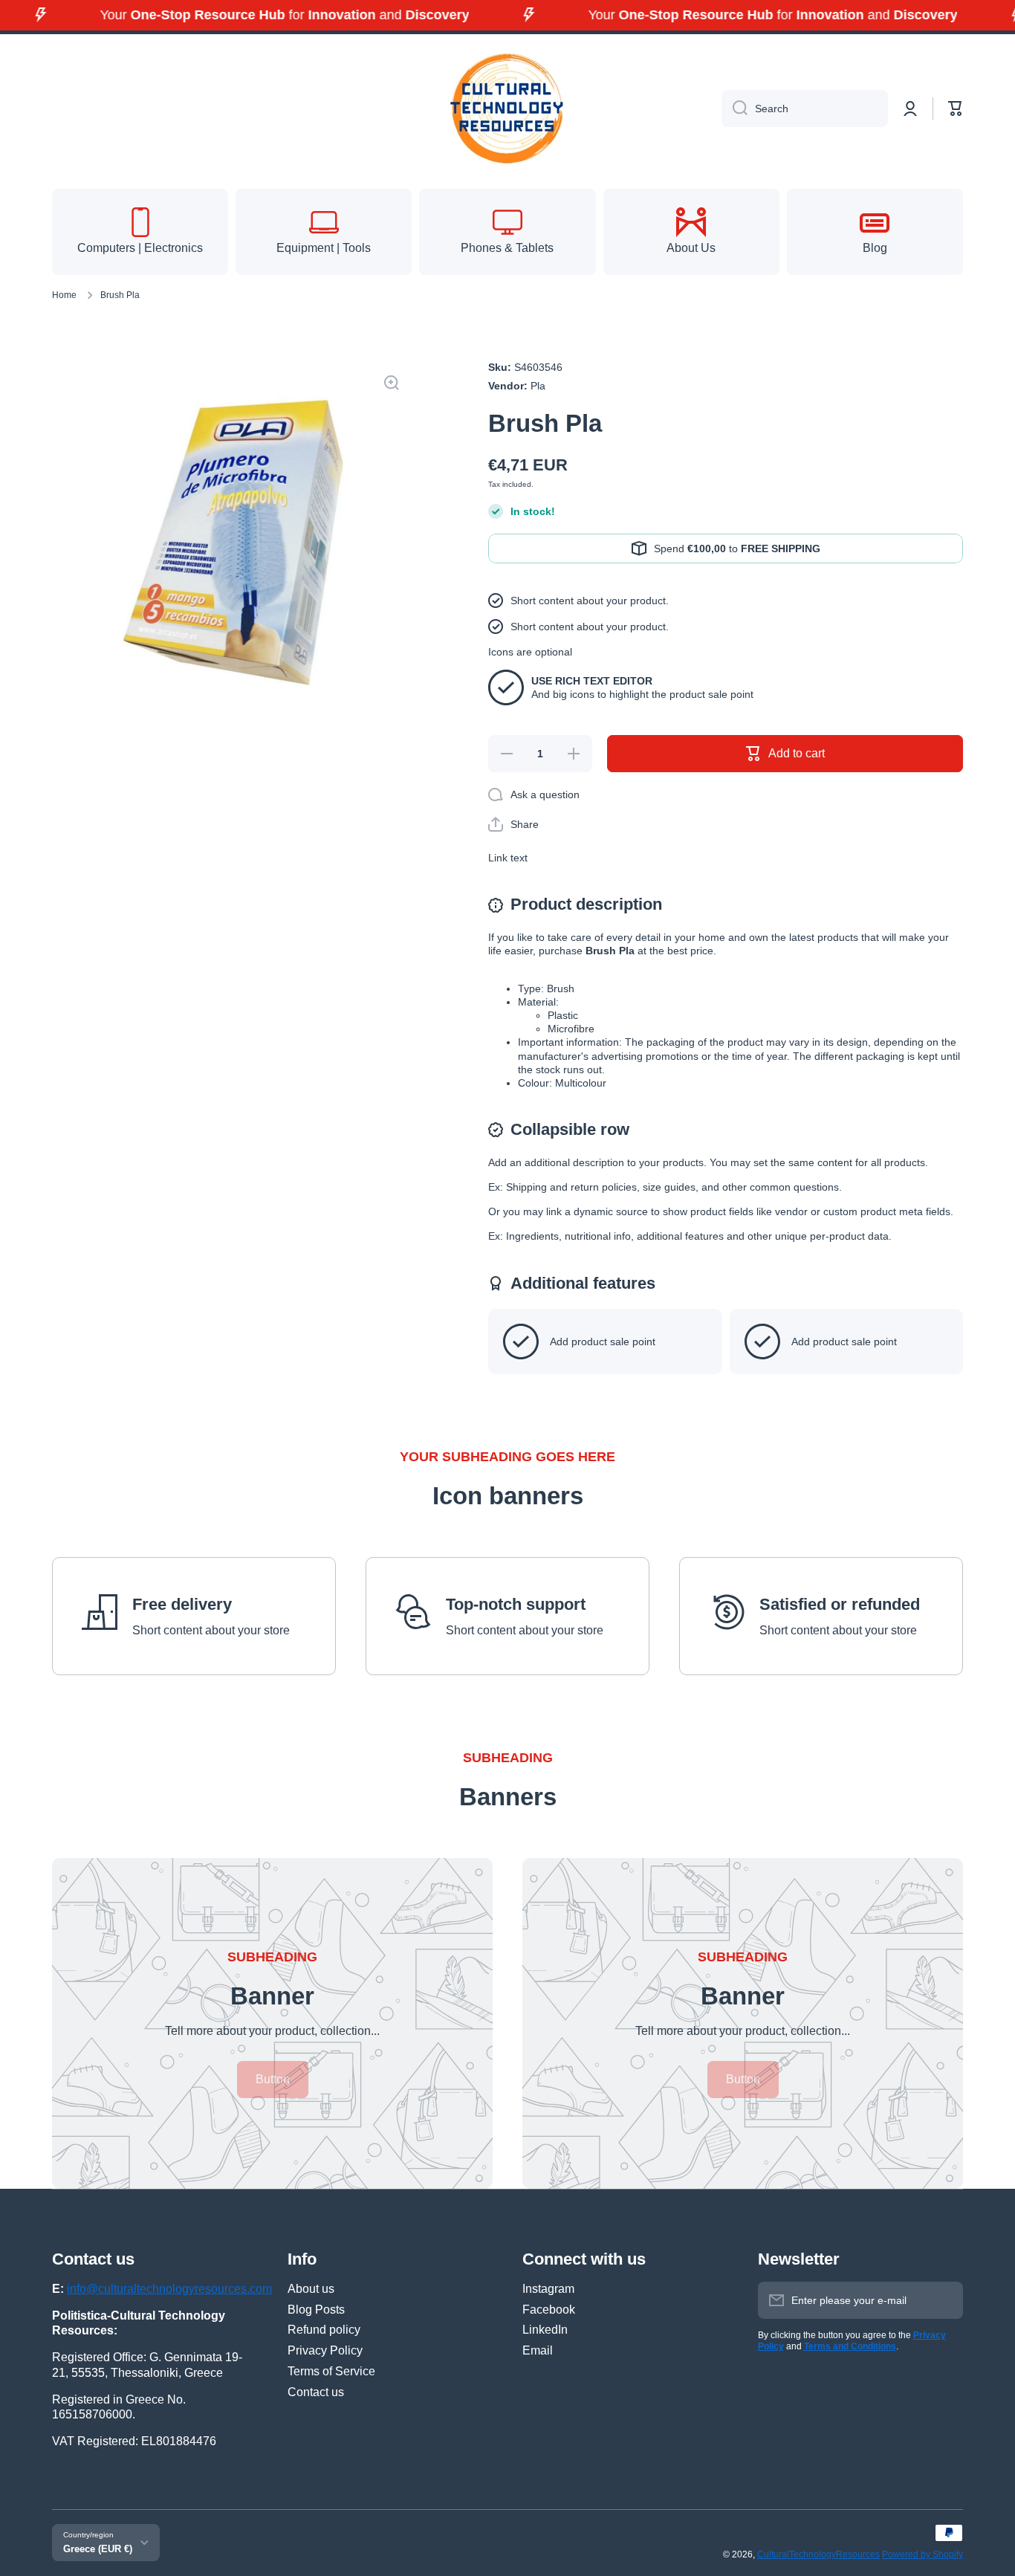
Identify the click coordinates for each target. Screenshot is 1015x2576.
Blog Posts (316, 2310)
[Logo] (507, 109)
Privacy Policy (325, 2350)
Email (538, 2350)
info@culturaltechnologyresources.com (169, 2289)
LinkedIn (545, 2330)
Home (64, 295)
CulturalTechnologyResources (818, 2554)
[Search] (735, 109)
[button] (956, 109)
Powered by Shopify (922, 2554)
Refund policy (324, 2330)
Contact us (316, 2392)
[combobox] (805, 109)
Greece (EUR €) (98, 2549)
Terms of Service (331, 2371)
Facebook (549, 2310)
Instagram (548, 2289)
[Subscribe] (944, 2300)
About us (311, 2289)
